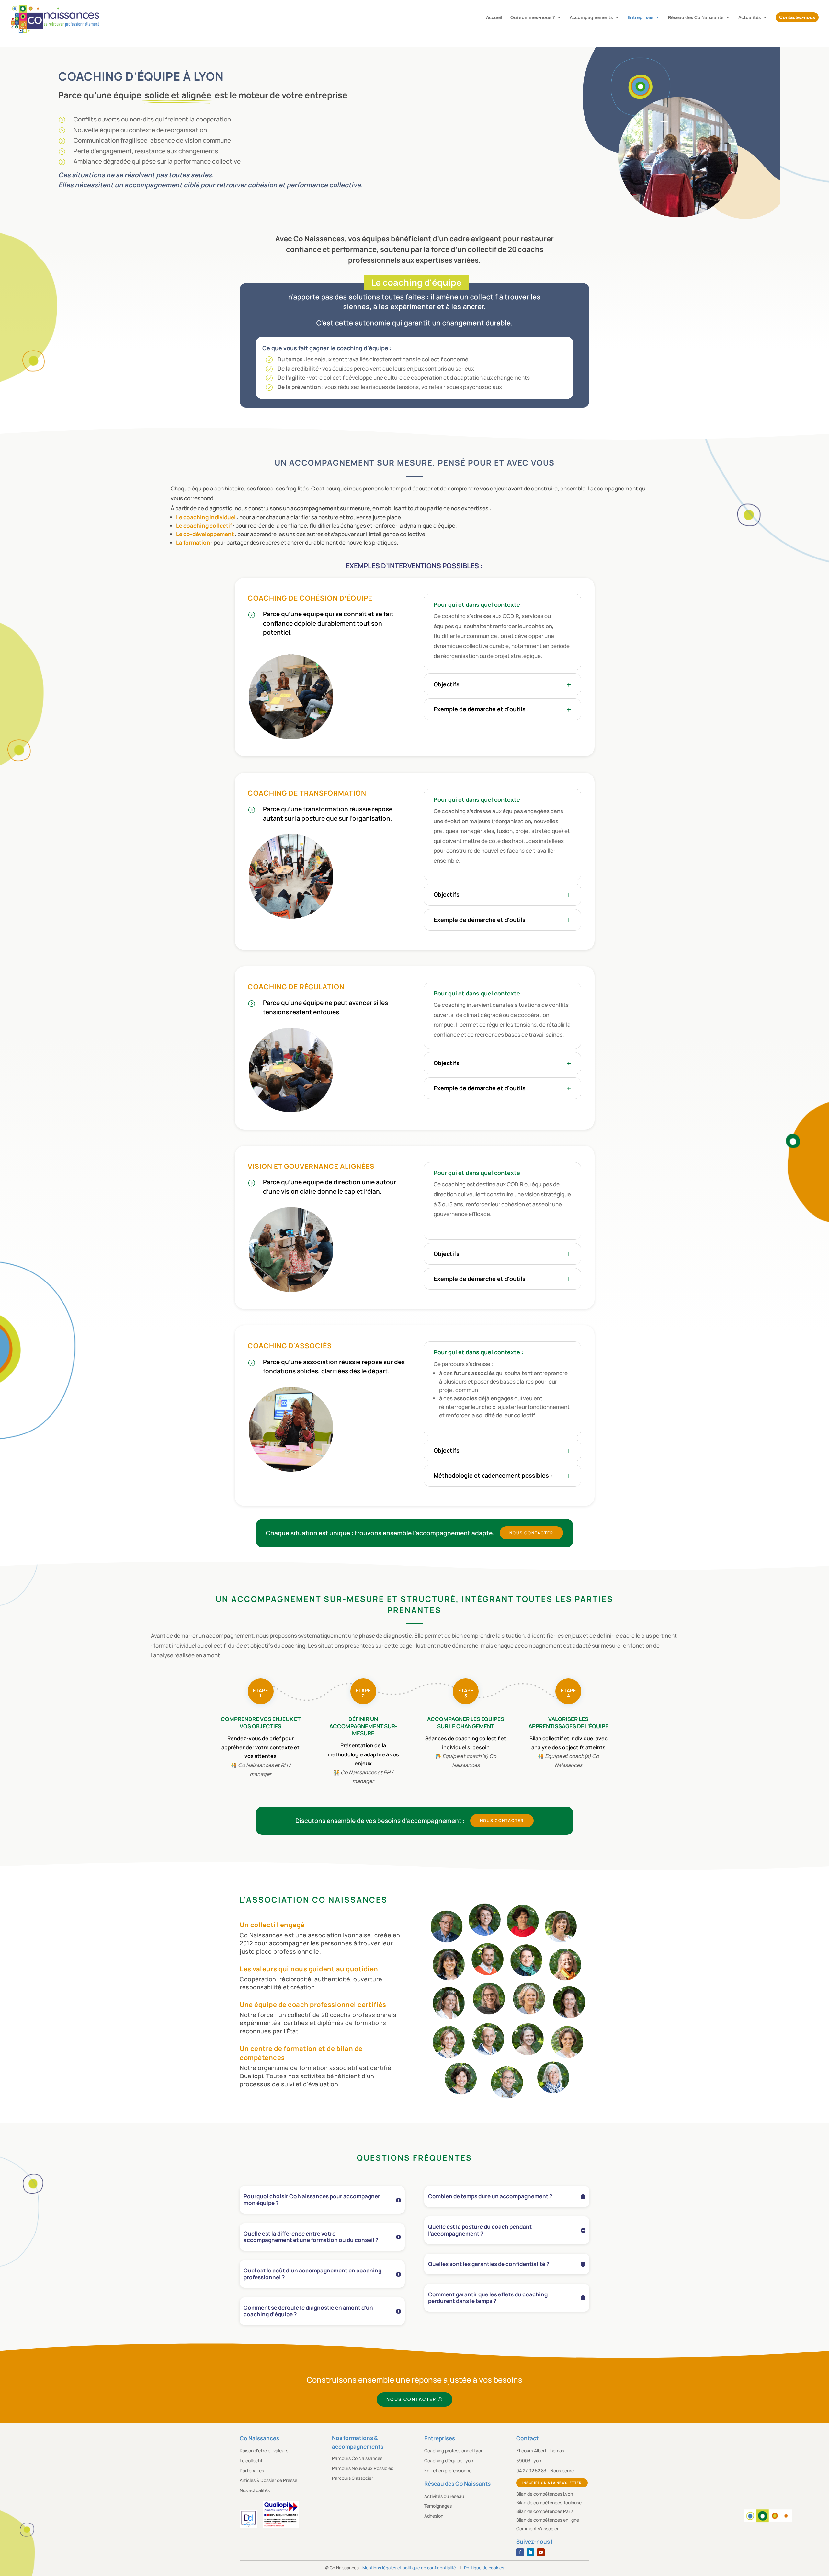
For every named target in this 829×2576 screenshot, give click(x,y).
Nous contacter (531, 1533)
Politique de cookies (484, 2568)
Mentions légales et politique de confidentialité (409, 2568)
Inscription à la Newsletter (552, 2483)
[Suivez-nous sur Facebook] (520, 2552)
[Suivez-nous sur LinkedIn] (530, 2552)
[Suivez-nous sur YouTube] (541, 2552)
